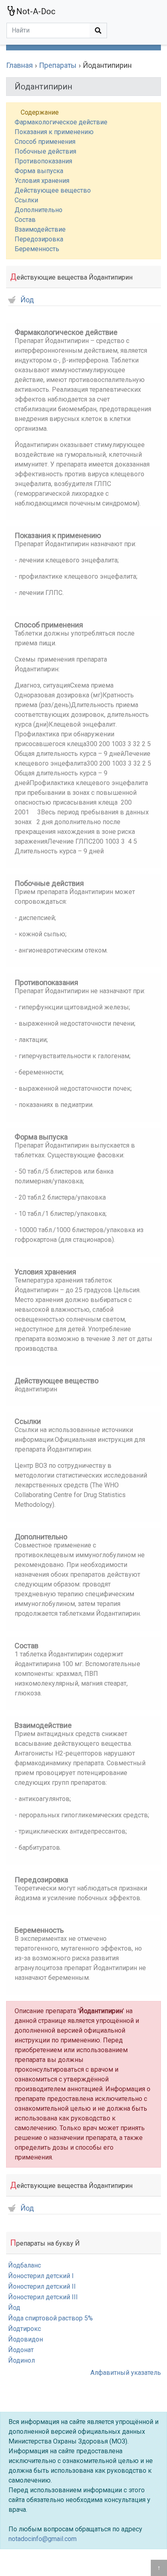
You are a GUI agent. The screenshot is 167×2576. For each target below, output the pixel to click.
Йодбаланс (25, 2265)
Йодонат (21, 2350)
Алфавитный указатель (126, 2373)
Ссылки (26, 200)
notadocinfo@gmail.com (43, 2539)
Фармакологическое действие (61, 122)
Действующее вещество (53, 190)
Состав (25, 220)
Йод (27, 300)
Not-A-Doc (36, 11)
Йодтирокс (25, 2329)
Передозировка (39, 239)
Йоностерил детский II (42, 2286)
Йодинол (21, 2360)
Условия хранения (42, 181)
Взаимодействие (40, 229)
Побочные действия (45, 151)
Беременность (37, 249)
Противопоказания (43, 161)
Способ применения (45, 142)
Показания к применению (54, 132)
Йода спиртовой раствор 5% (50, 2318)
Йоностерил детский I (41, 2276)
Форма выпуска (39, 171)
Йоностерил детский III (43, 2297)
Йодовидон (26, 2339)
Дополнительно (39, 210)
